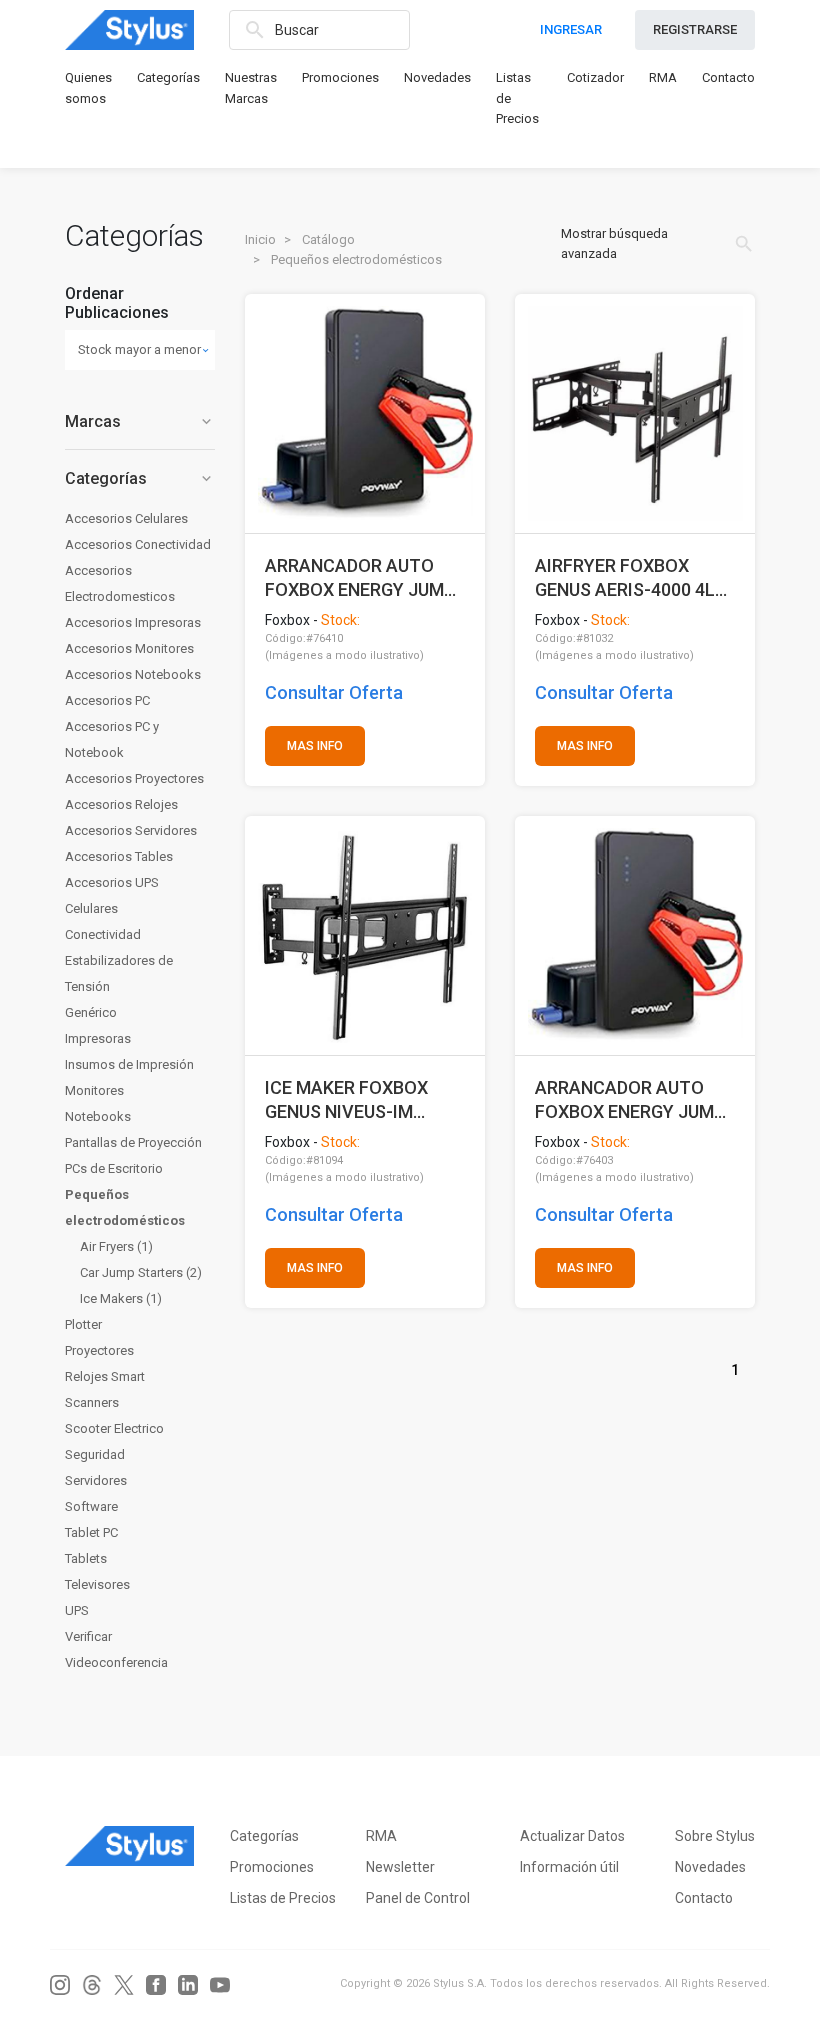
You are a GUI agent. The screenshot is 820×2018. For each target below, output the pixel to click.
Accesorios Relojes (121, 804)
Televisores (97, 1584)
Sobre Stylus (715, 1836)
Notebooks (98, 1116)
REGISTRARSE (695, 29)
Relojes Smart (105, 1376)
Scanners (92, 1402)
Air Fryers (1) (116, 1246)
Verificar (88, 1636)
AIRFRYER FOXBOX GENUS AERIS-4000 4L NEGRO (625, 577)
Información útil (569, 1867)
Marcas (140, 421)
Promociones (340, 77)
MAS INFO (315, 746)
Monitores (94, 1090)
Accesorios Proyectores (134, 778)
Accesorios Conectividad (138, 544)
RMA (663, 77)
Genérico (91, 1012)
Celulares (91, 908)
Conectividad (103, 934)
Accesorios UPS (112, 882)
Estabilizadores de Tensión (119, 973)
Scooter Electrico (114, 1428)
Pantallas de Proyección (133, 1142)
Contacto (728, 77)
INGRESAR (571, 29)
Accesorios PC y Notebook (112, 739)
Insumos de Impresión (129, 1064)
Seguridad (95, 1454)
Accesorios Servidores (131, 830)
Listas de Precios (283, 1898)
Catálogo (328, 239)
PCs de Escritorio (114, 1168)
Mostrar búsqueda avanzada (658, 243)
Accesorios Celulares (126, 518)
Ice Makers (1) (121, 1298)
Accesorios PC (107, 700)
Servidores (96, 1480)
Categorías (168, 77)
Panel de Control (418, 1898)
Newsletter (400, 1867)
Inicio (260, 239)
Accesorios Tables (119, 856)
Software (91, 1506)
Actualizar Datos (572, 1836)
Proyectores (99, 1350)
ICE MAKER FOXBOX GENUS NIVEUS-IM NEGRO (346, 1099)
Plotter (83, 1324)
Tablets (86, 1558)
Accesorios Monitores (129, 648)
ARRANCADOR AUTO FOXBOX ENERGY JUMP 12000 (360, 577)
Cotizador (595, 77)
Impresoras (98, 1038)
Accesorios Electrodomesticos (120, 583)
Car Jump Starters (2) (141, 1272)
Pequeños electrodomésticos (125, 1207)
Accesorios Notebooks (133, 674)
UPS (77, 1610)
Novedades (437, 77)
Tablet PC (91, 1532)
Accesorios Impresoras (133, 622)
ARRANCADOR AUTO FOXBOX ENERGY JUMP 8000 (630, 1099)
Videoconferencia (116, 1662)
